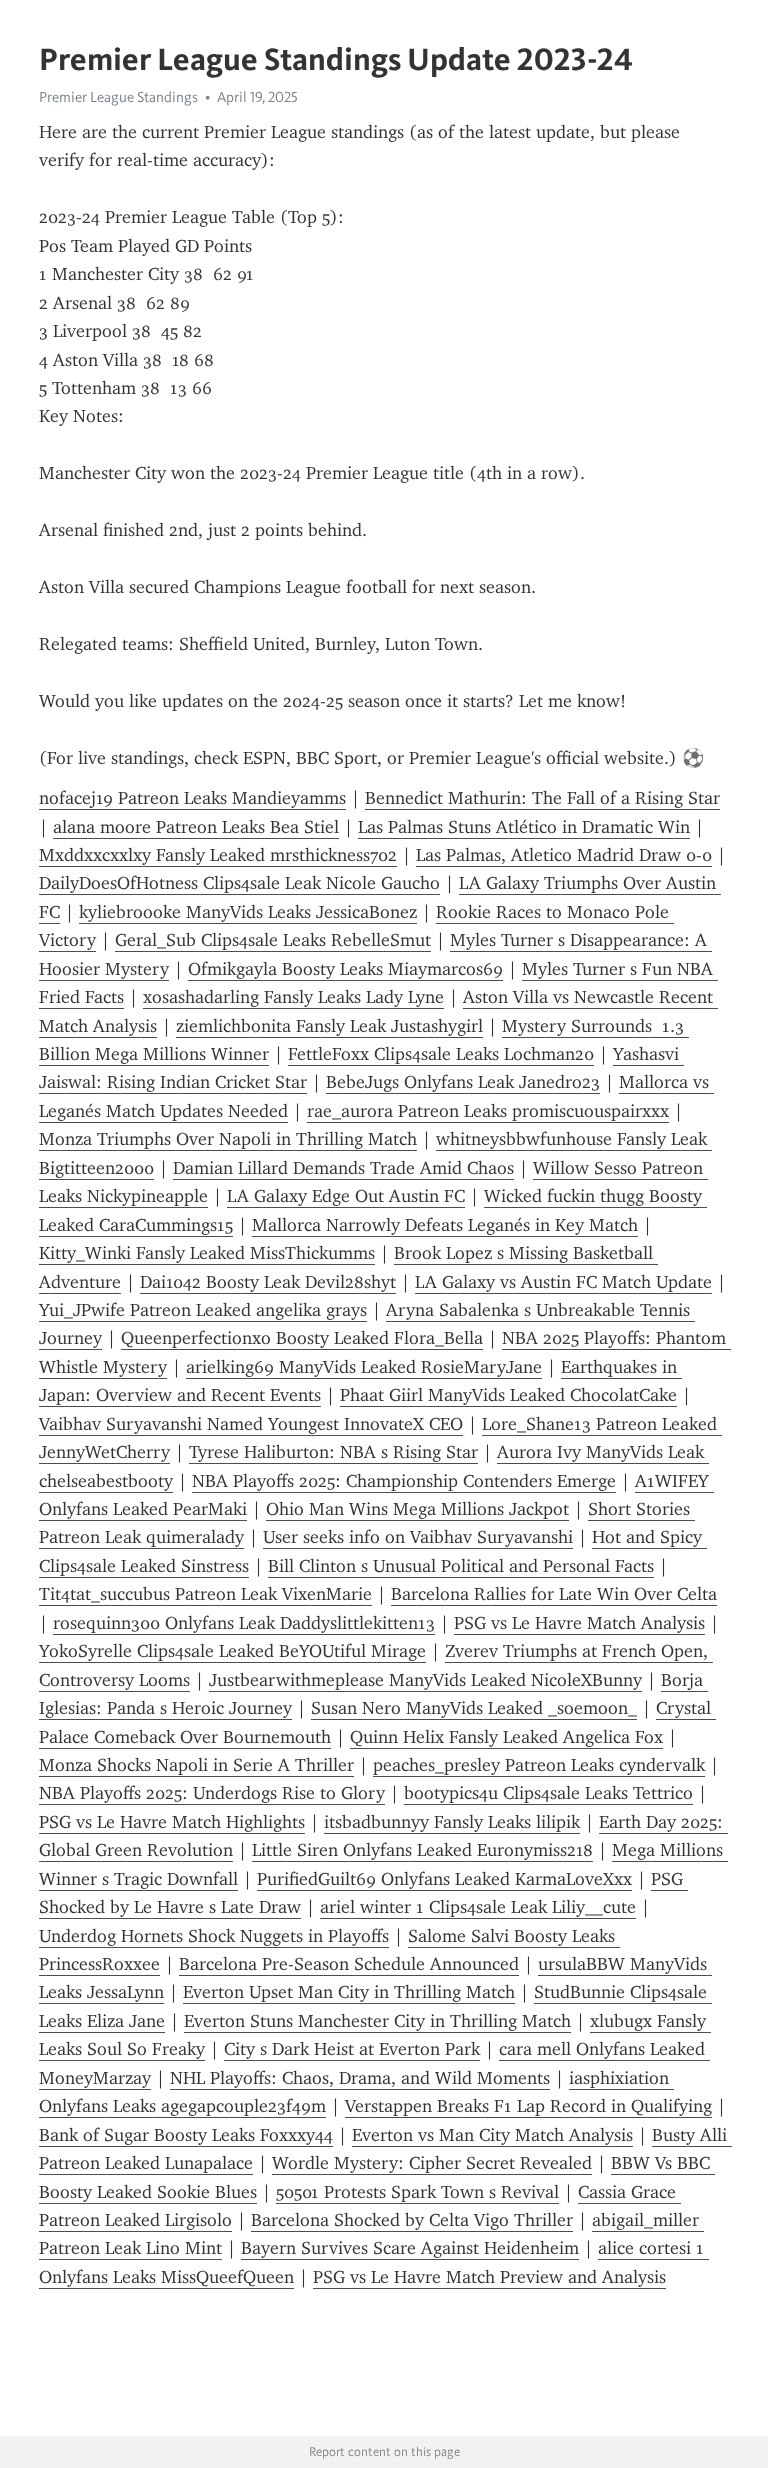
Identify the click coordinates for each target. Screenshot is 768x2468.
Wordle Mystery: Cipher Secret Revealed (432, 2163)
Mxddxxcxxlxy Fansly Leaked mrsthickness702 (218, 855)
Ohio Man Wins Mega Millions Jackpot (417, 1509)
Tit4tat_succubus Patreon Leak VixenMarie (205, 1594)
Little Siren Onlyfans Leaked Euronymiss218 (422, 1850)
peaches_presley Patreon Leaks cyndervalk (539, 1765)
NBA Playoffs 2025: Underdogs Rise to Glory (212, 1793)
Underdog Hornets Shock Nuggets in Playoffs (214, 1936)
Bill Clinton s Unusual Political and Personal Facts (461, 1566)
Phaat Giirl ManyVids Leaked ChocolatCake (508, 1395)
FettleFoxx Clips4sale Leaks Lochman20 (441, 1054)
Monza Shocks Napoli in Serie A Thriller (196, 1765)
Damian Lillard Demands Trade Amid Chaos (343, 1168)
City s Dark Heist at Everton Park (352, 2049)
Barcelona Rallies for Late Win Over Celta (554, 1594)
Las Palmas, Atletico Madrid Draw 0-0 (564, 855)
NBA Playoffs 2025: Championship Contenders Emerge (404, 1481)
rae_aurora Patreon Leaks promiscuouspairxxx (488, 1111)
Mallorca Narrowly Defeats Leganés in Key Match (445, 1225)
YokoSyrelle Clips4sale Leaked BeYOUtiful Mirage (232, 1651)
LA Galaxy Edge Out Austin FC (346, 1196)
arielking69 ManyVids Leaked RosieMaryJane (364, 1367)
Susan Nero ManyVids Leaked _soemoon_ (474, 1708)
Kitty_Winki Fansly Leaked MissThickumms (207, 1253)
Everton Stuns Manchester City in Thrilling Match (377, 2021)
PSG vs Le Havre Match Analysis (579, 1623)
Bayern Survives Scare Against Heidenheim (410, 2248)
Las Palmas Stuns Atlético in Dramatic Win (524, 827)
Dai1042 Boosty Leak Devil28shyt (268, 1282)
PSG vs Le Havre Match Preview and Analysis (489, 2277)
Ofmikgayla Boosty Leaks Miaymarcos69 (345, 969)
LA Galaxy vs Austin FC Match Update (563, 1282)
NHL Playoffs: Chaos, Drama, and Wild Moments (360, 2078)
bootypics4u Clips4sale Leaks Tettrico (548, 1793)
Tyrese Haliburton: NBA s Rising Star (333, 1452)
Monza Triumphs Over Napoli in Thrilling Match (228, 1139)
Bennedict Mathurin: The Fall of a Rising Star (542, 798)
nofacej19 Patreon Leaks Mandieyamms (192, 798)
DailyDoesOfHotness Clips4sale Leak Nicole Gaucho (239, 883)
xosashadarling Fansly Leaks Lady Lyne (293, 997)
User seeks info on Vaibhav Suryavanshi (418, 1537)
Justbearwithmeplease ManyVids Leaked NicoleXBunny (425, 1680)
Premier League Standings (118, 97)
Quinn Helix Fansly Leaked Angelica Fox (506, 1737)
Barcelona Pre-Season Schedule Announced (349, 1964)
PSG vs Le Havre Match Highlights (172, 1822)
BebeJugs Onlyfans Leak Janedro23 (463, 1082)
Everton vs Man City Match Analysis (492, 2135)
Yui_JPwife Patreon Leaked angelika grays (203, 1310)
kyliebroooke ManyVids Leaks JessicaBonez (248, 912)
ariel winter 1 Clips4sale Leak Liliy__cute (478, 1907)
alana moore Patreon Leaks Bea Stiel (196, 827)
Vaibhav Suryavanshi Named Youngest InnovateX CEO (251, 1424)
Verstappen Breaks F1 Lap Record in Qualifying (528, 2106)
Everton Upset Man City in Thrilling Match (349, 1992)
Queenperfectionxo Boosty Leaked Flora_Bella (302, 1338)
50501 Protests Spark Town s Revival (417, 2192)
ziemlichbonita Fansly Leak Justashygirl (329, 1026)
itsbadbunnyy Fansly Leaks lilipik (452, 1822)
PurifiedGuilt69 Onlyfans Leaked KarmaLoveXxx (444, 1879)
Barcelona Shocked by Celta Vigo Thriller (412, 2220)
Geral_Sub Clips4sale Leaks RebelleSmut (273, 940)
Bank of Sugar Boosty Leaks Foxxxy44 (186, 2135)
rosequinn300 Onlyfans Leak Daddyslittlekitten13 (244, 1623)
